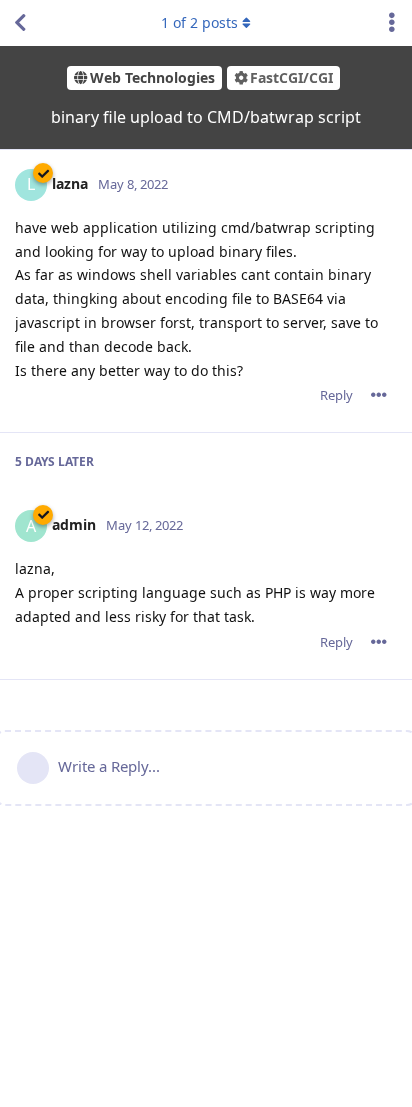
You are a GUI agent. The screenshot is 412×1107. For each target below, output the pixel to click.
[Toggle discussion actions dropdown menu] (392, 23)
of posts (199, 22)
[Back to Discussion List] (20, 23)
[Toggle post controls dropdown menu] (379, 395)
